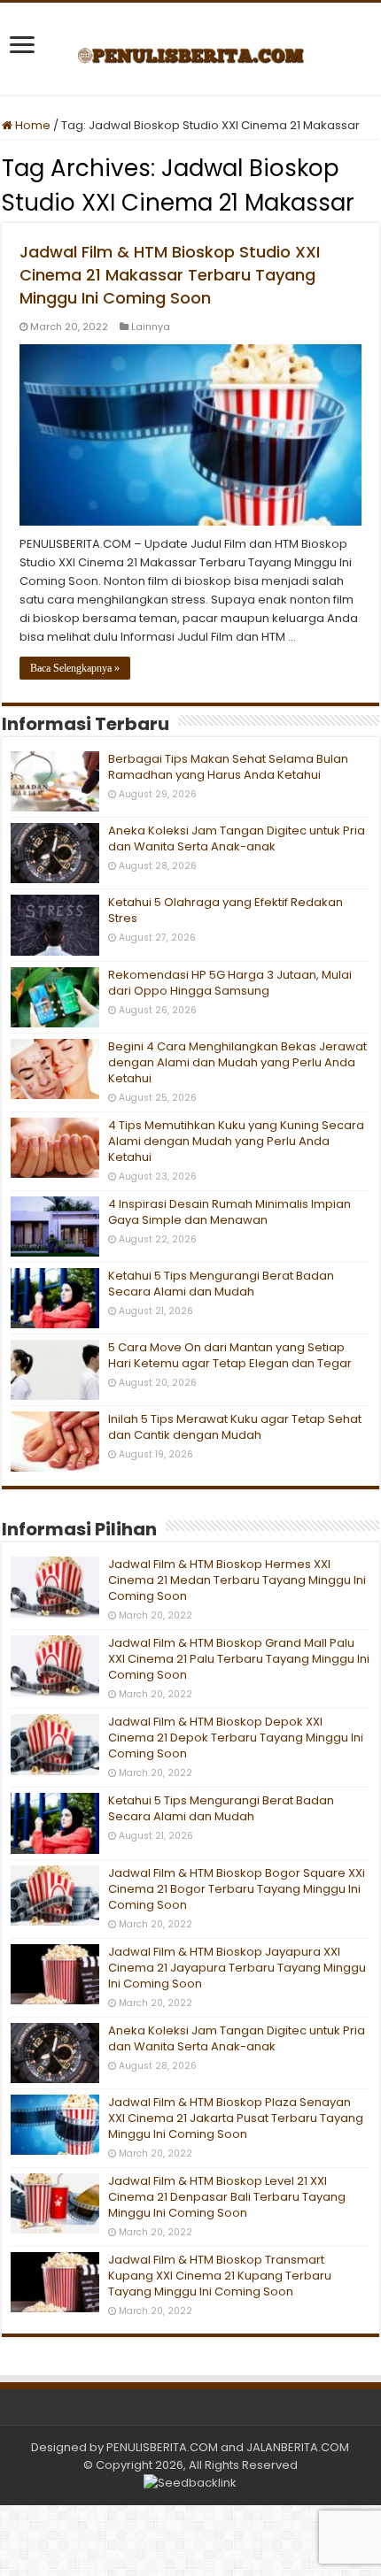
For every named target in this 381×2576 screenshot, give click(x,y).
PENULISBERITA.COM (162, 2447)
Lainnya (151, 327)
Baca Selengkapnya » (75, 668)
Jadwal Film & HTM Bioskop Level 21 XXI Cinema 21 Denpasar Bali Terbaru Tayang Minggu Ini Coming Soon (227, 2197)
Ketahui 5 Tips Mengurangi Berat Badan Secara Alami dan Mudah (221, 1284)
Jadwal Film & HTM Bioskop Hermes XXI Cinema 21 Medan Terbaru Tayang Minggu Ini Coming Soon (237, 1580)
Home (31, 125)
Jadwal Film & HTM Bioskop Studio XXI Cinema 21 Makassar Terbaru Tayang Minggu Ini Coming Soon (170, 275)
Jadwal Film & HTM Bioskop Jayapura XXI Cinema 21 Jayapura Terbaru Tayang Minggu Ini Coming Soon (237, 1968)
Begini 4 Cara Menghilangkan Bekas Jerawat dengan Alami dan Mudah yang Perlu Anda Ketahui (237, 1062)
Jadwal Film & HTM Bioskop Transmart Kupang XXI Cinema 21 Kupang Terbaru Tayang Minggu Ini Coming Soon (220, 2276)
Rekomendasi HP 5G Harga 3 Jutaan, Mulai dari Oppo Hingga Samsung (230, 983)
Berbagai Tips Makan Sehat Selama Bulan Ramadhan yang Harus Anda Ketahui (228, 767)
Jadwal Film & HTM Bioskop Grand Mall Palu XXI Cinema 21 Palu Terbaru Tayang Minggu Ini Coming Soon (239, 1659)
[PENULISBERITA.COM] (191, 49)
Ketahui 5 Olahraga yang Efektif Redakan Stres (225, 910)
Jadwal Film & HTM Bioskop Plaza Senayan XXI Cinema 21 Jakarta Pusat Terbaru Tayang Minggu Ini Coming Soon (236, 2118)
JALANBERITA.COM (298, 2447)
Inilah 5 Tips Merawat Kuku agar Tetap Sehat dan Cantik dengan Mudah (235, 1427)
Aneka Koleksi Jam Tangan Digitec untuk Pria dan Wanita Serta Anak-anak (237, 838)
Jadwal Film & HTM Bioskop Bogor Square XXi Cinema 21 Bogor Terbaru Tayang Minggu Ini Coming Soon (237, 1889)
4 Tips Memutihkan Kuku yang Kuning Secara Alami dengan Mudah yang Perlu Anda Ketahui (236, 1141)
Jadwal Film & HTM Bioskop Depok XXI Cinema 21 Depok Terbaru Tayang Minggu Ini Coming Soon (236, 1738)
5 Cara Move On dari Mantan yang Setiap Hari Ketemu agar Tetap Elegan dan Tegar (230, 1355)
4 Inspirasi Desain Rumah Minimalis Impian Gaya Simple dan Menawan (229, 1212)
